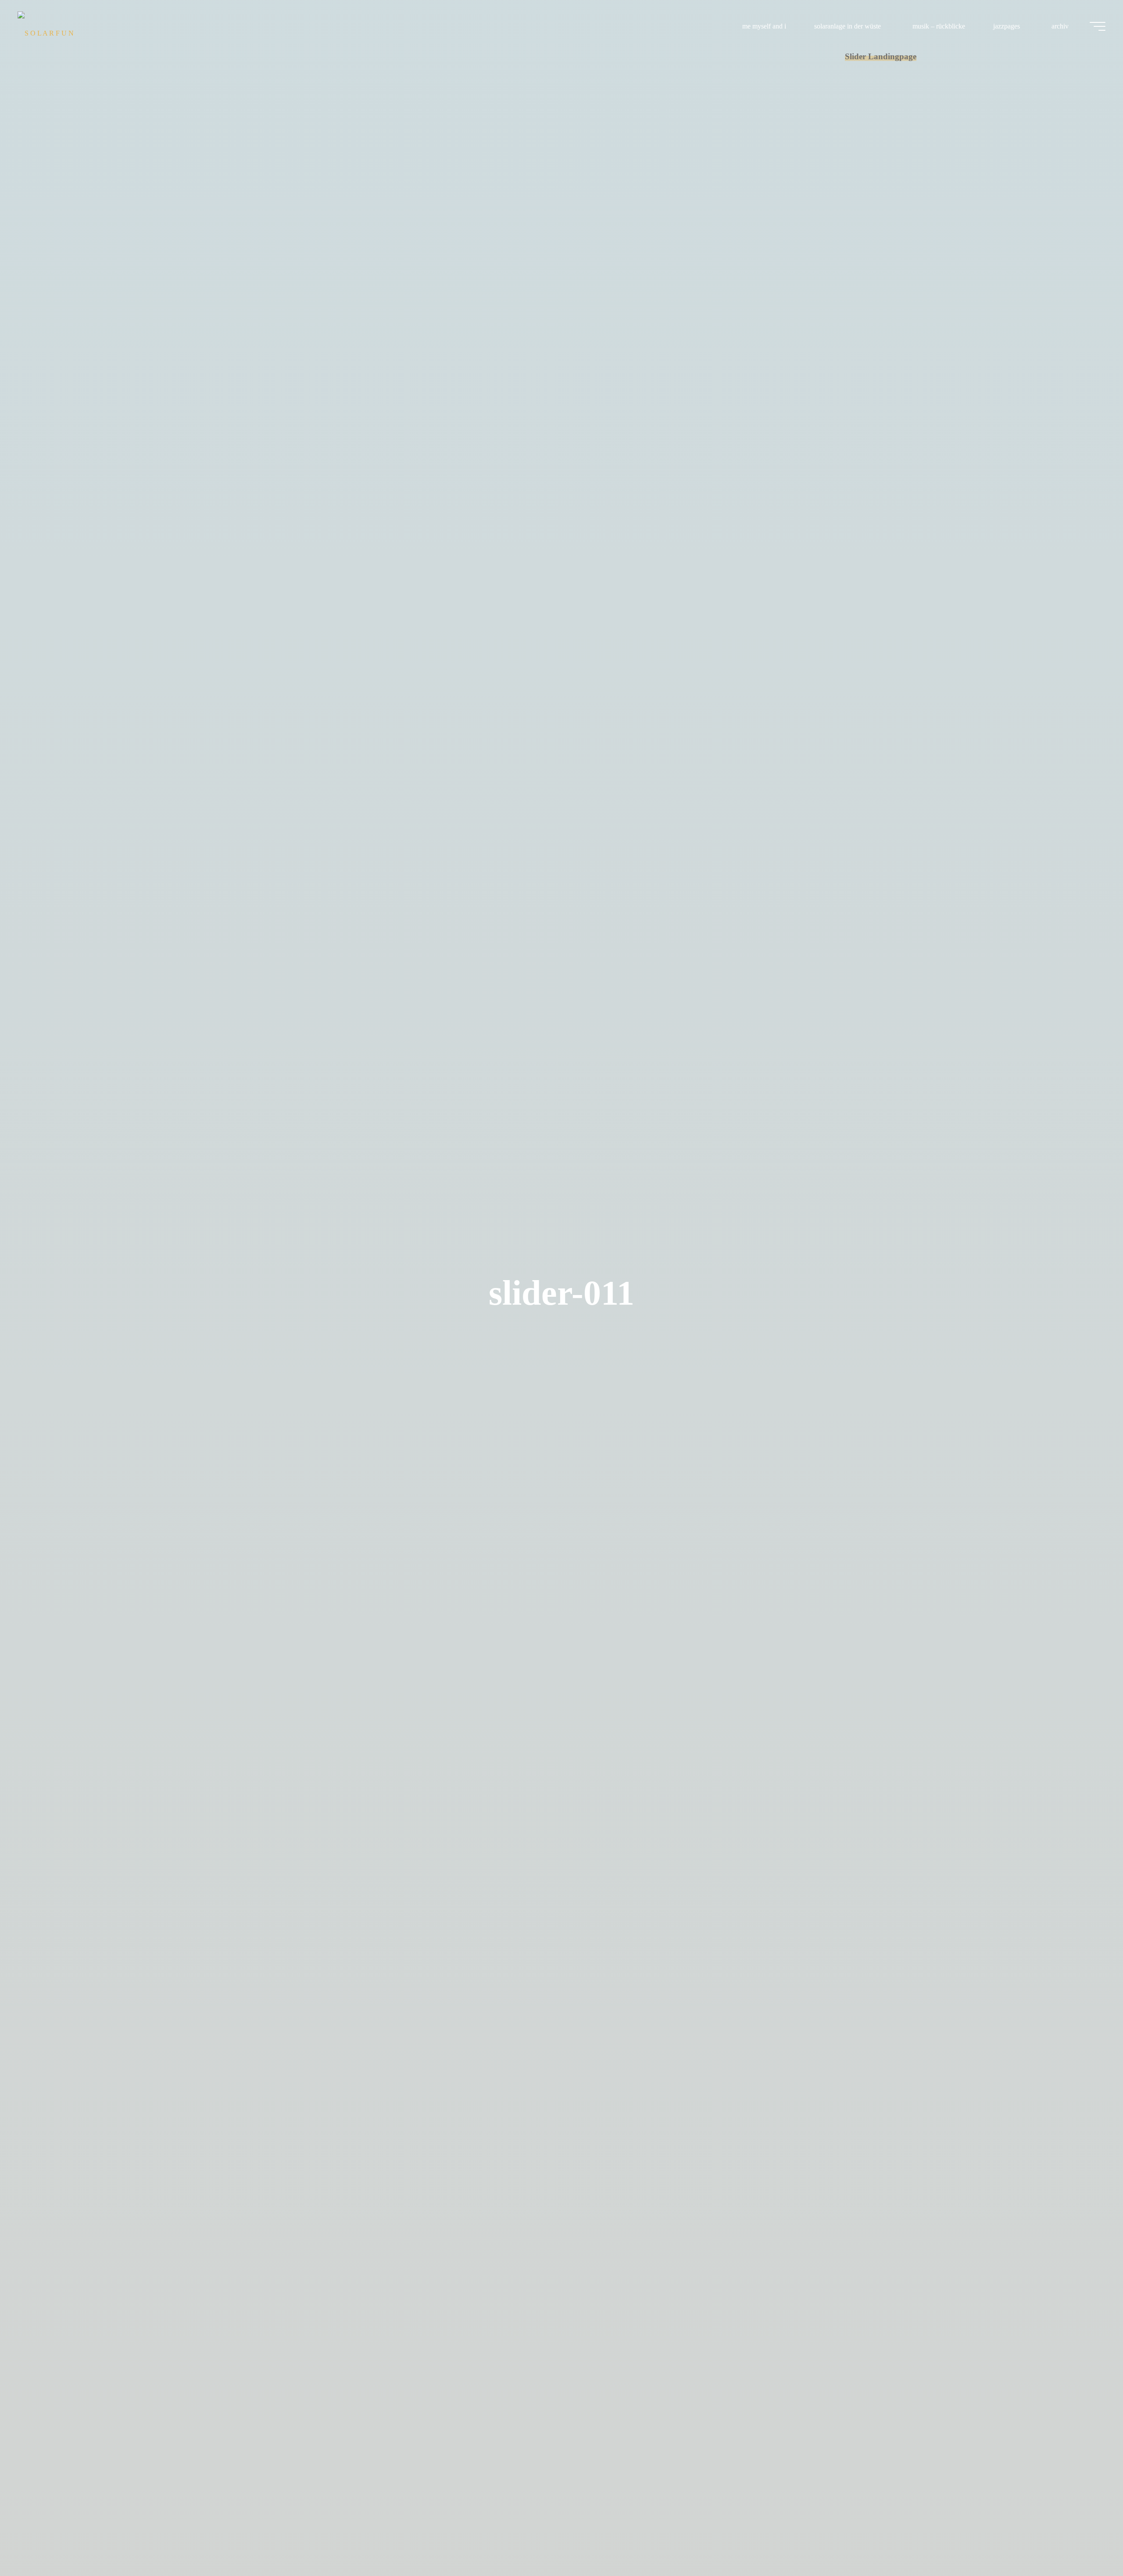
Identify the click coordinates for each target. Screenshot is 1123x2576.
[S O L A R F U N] (46, 26)
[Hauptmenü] (1098, 26)
